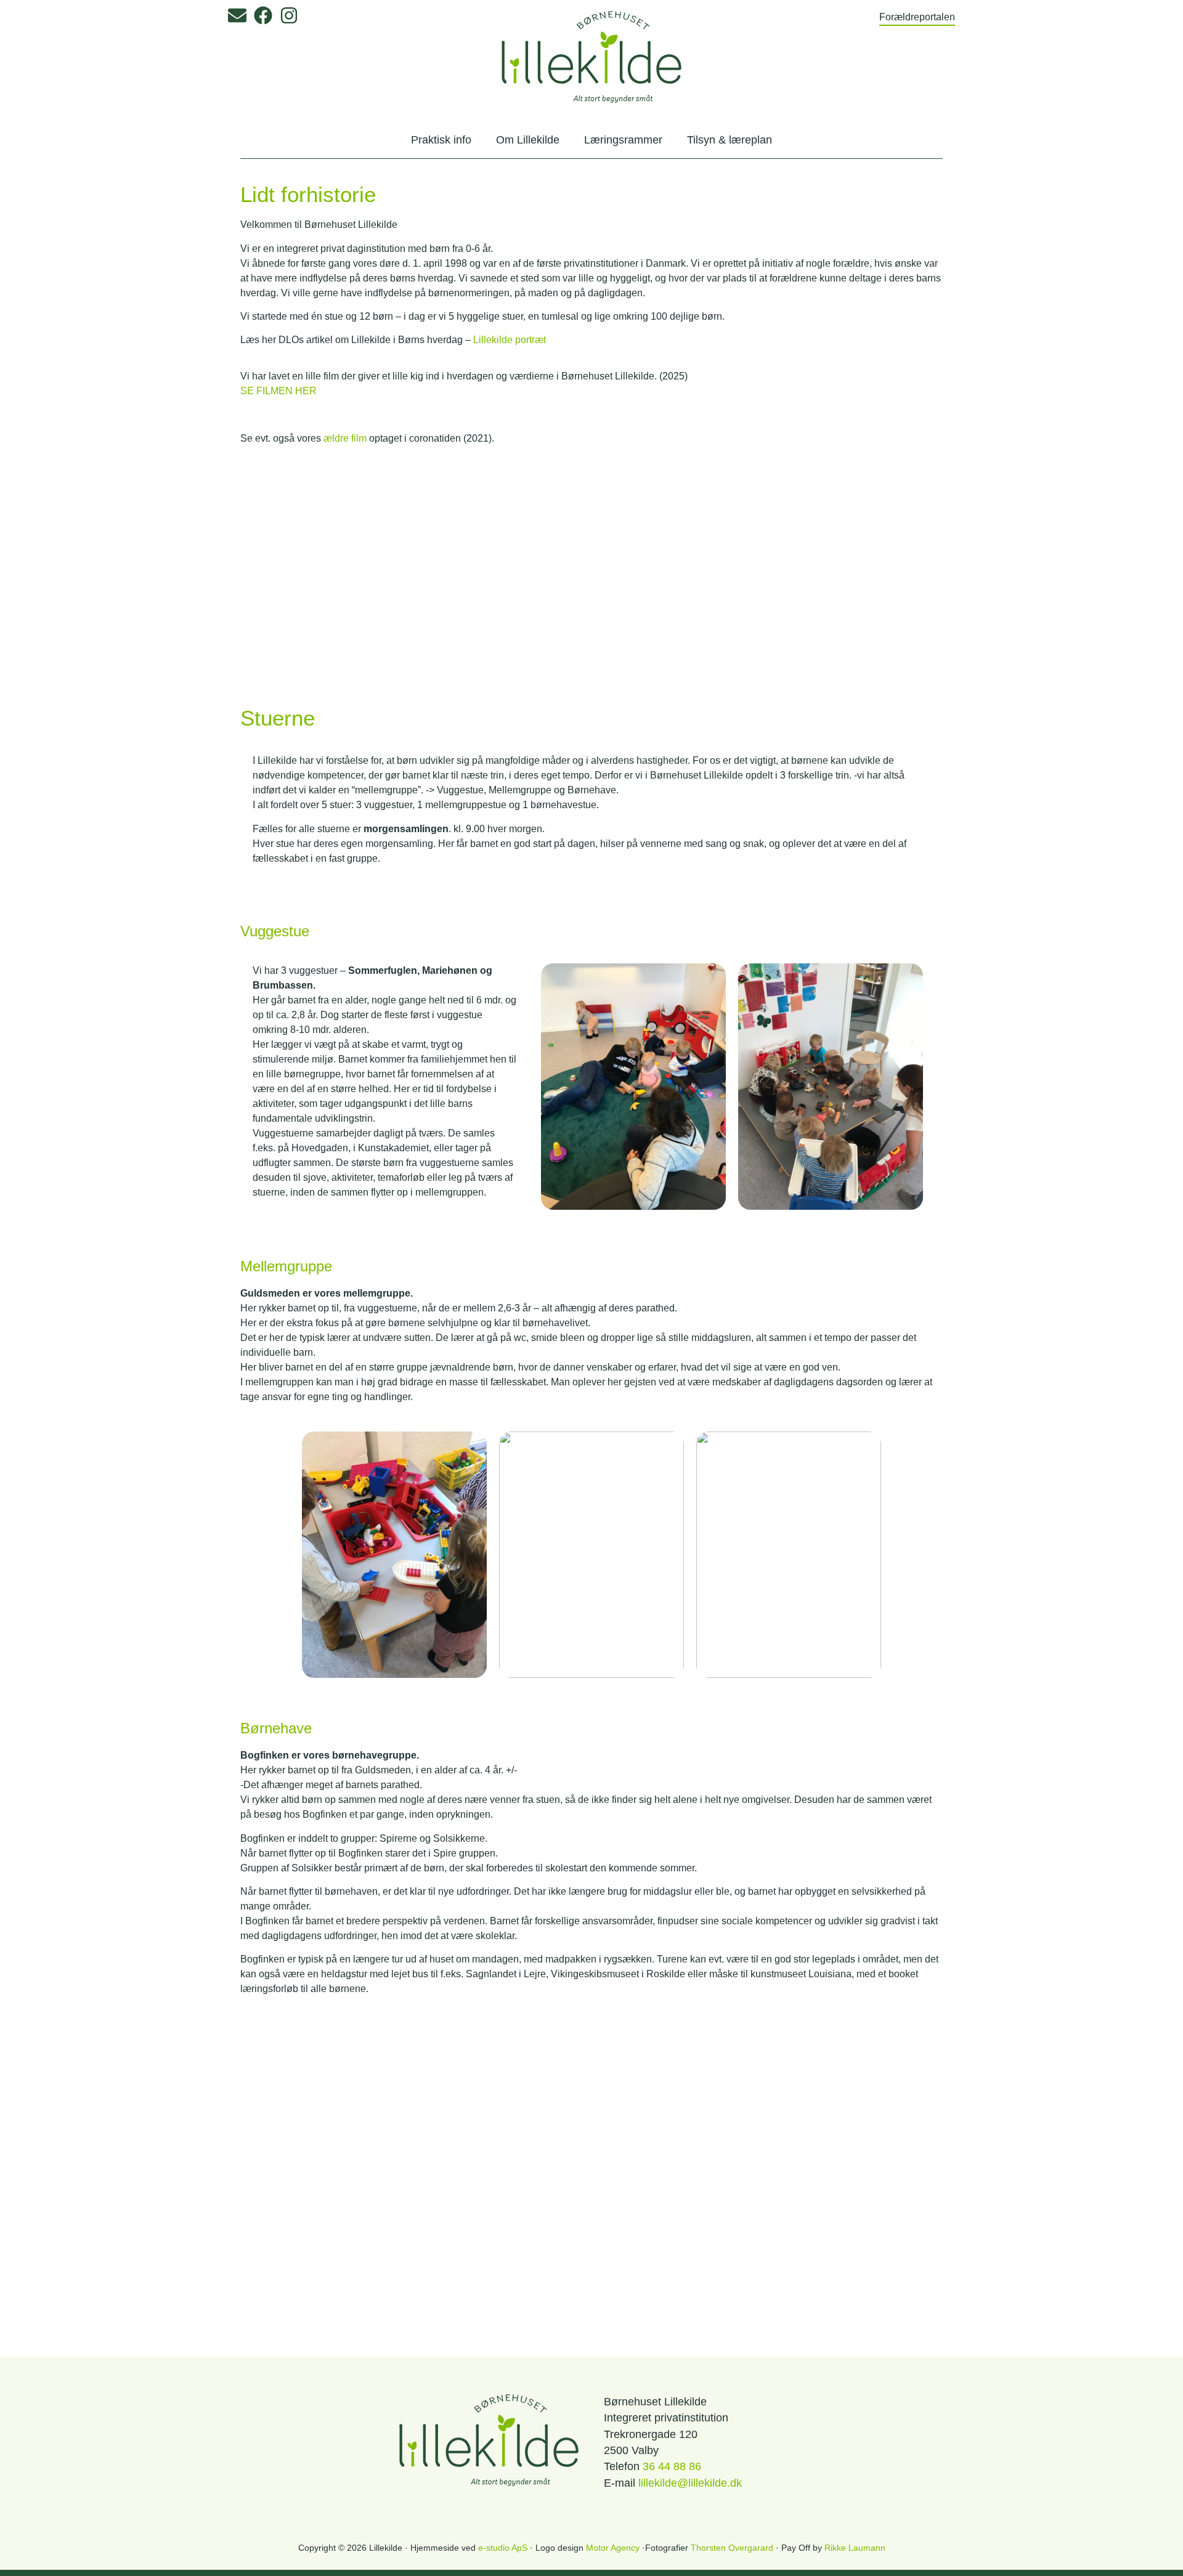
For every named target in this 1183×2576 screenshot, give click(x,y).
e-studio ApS (503, 2548)
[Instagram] (289, 15)
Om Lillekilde (528, 140)
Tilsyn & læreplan (730, 140)
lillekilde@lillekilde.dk (690, 2483)
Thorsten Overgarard (732, 2548)
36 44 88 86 (672, 2466)
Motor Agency (613, 2548)
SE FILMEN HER (278, 391)
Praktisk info (441, 140)
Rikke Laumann (855, 2548)
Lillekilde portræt (510, 340)
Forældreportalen (917, 17)
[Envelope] (237, 15)
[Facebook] (263, 15)
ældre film (345, 438)
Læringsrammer (623, 140)
